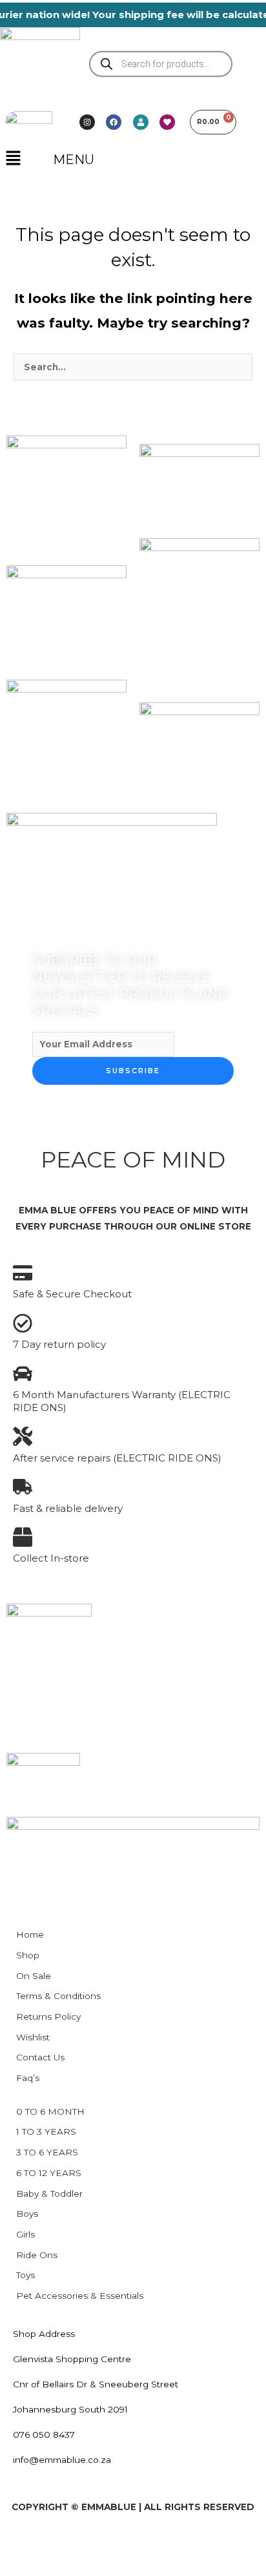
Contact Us (40, 2057)
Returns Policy (48, 2016)
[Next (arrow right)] (65, 2566)
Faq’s (28, 2078)
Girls (26, 2234)
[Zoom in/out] (21, 2544)
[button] (13, 160)
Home (30, 1934)
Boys (27, 2214)
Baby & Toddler (49, 2194)
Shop (28, 1955)
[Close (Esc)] (152, 2544)
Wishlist (33, 2037)
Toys (26, 2275)
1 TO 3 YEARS (46, 2131)
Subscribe (133, 1071)
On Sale (34, 1976)
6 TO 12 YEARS (49, 2173)
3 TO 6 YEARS (47, 2152)
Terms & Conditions (58, 1996)
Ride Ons (37, 2255)
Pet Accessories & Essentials (80, 2296)
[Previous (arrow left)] (21, 2566)
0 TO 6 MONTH (50, 2111)
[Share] (108, 2544)
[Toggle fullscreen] (65, 2544)
